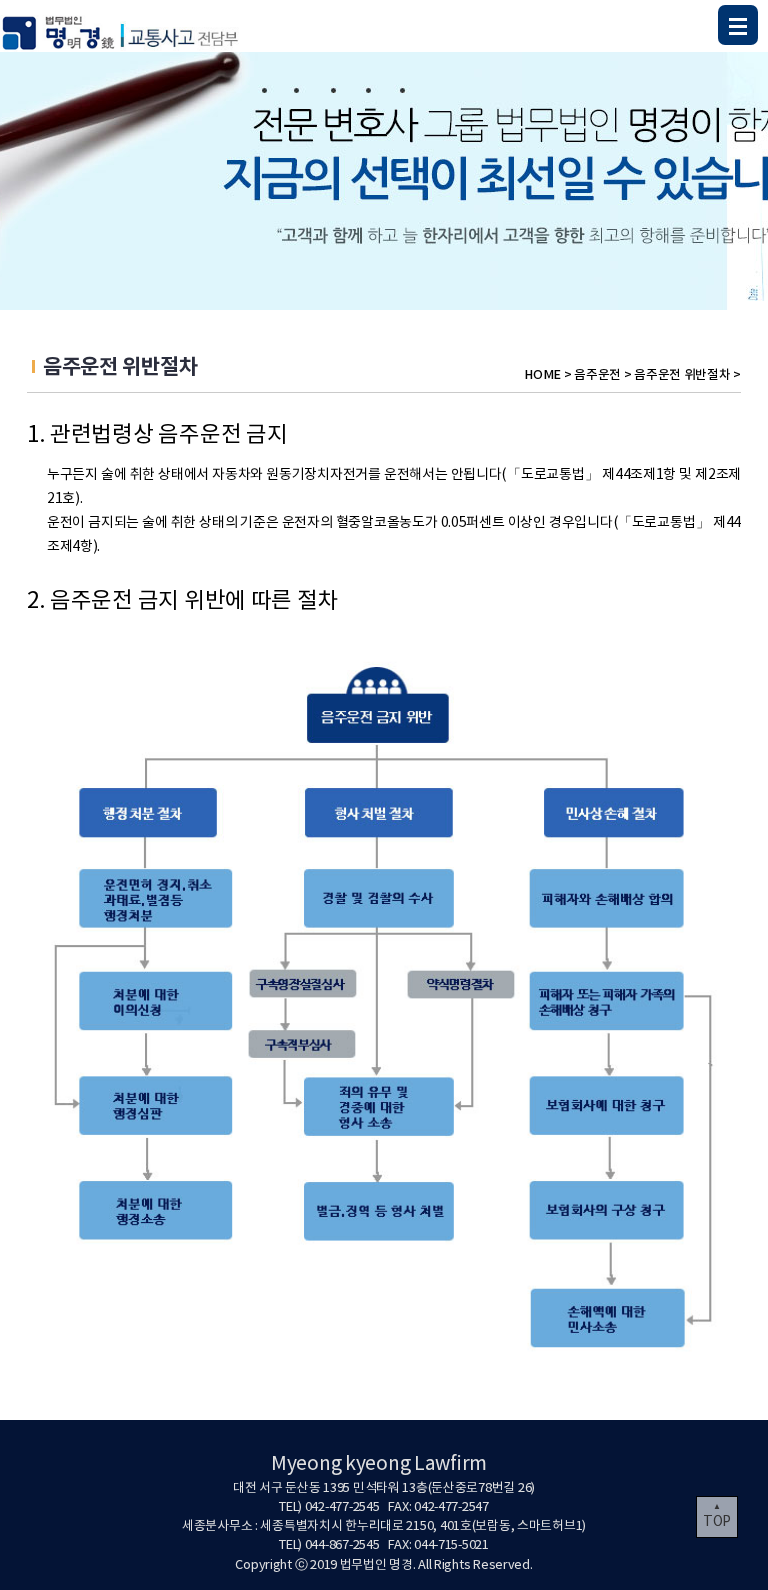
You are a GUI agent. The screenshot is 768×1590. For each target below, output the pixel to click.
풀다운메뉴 (738, 25)
